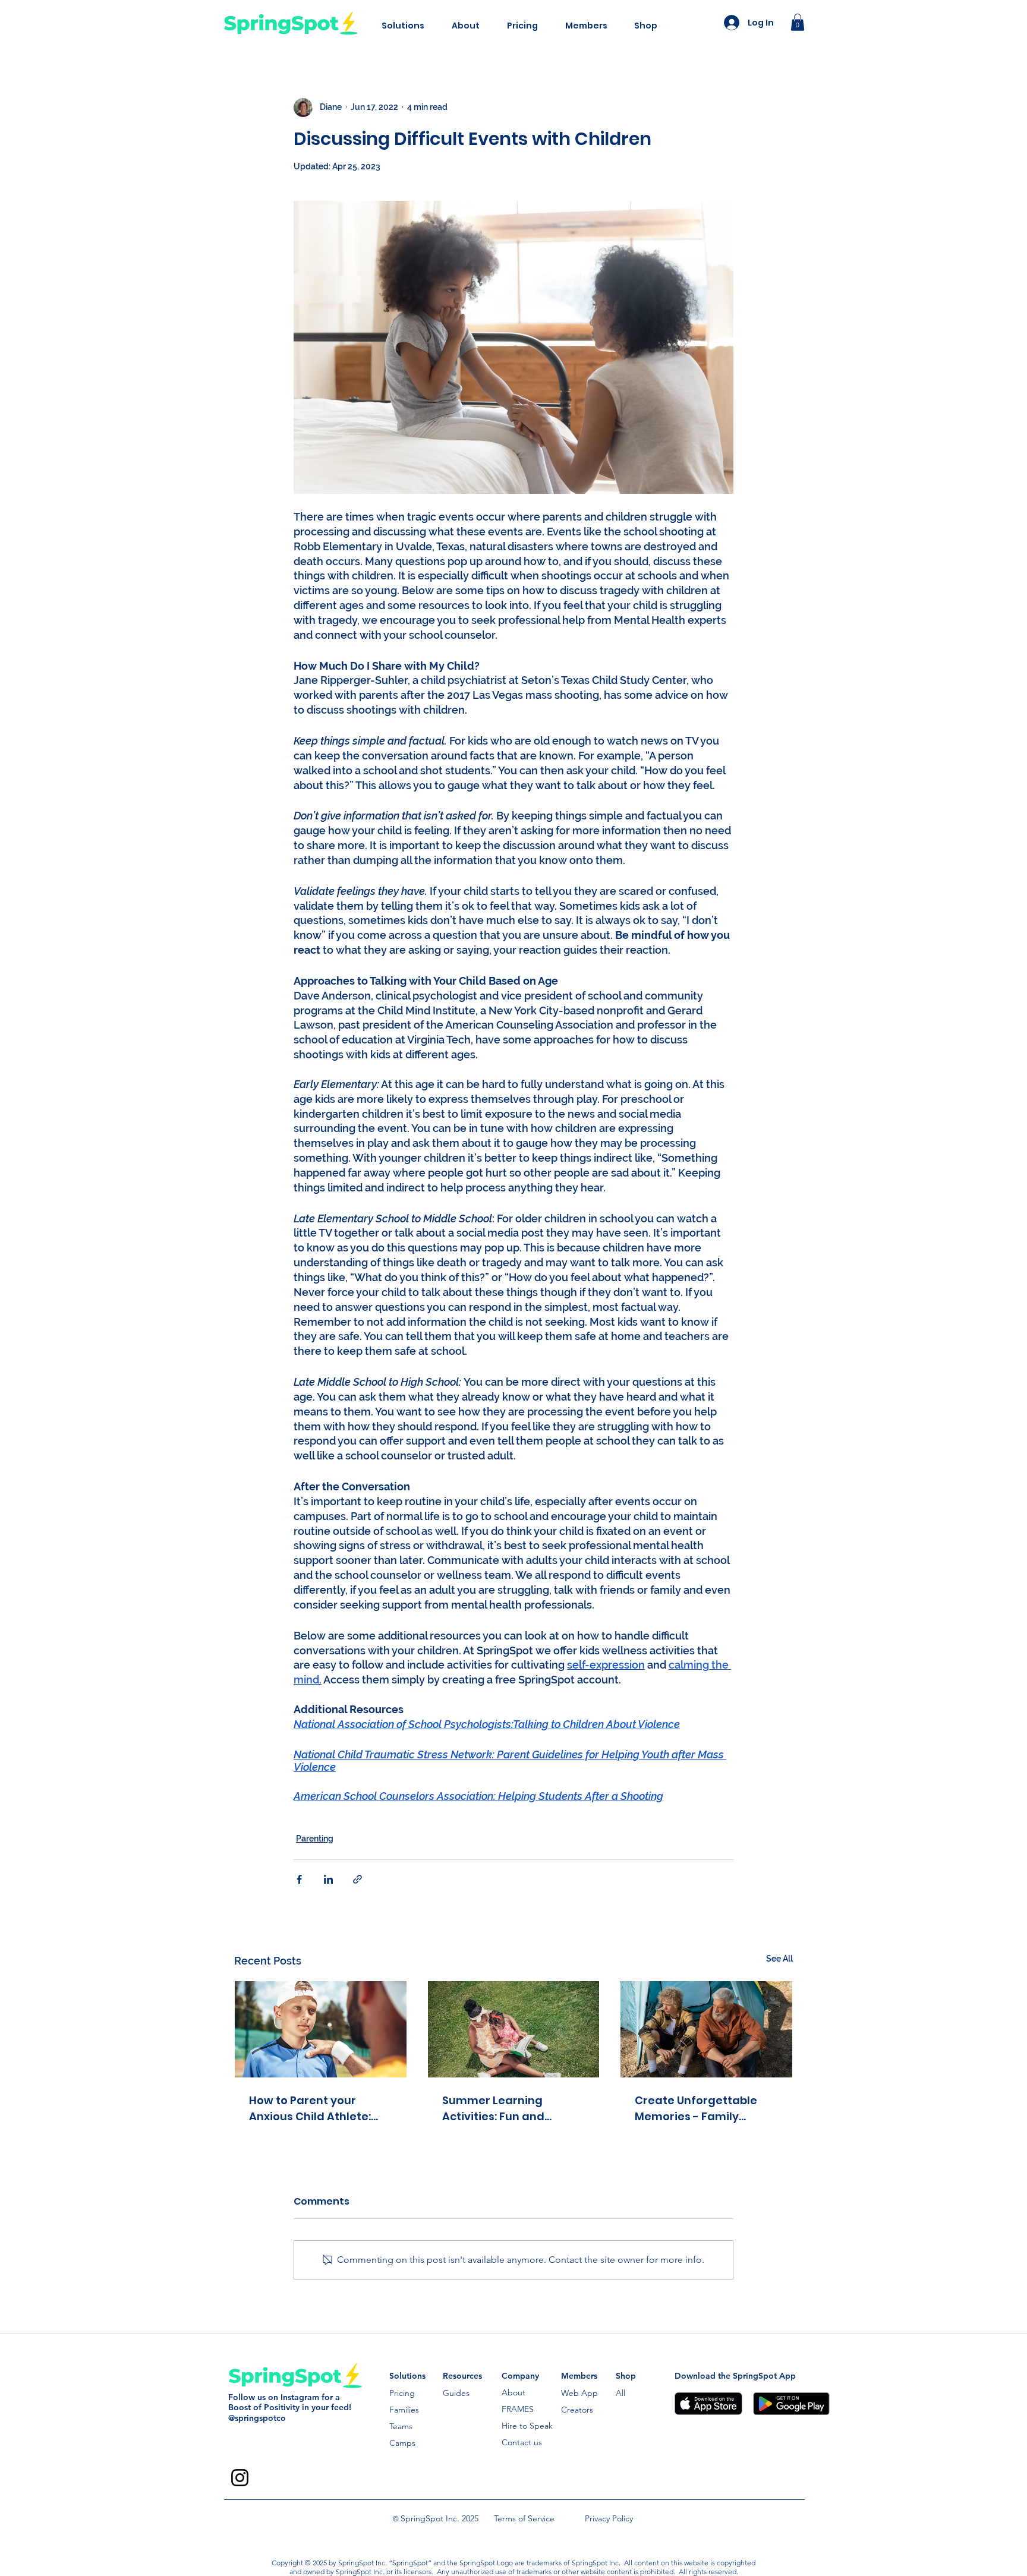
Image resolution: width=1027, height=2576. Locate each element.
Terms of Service (524, 2518)
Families (404, 2410)
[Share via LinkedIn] (328, 1879)
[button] (403, 26)
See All (779, 1959)
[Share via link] (357, 1879)
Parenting (315, 1839)
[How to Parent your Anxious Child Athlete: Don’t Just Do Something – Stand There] (321, 2029)
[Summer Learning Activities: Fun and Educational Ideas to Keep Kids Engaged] (514, 2029)
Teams (401, 2426)
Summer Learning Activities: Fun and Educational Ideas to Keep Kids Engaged (500, 2109)
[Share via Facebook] (299, 1879)
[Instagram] (240, 2478)
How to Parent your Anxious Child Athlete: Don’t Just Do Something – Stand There (317, 2109)
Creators (577, 2410)
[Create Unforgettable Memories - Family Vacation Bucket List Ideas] (706, 2029)
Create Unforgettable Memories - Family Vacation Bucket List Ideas (696, 2109)
